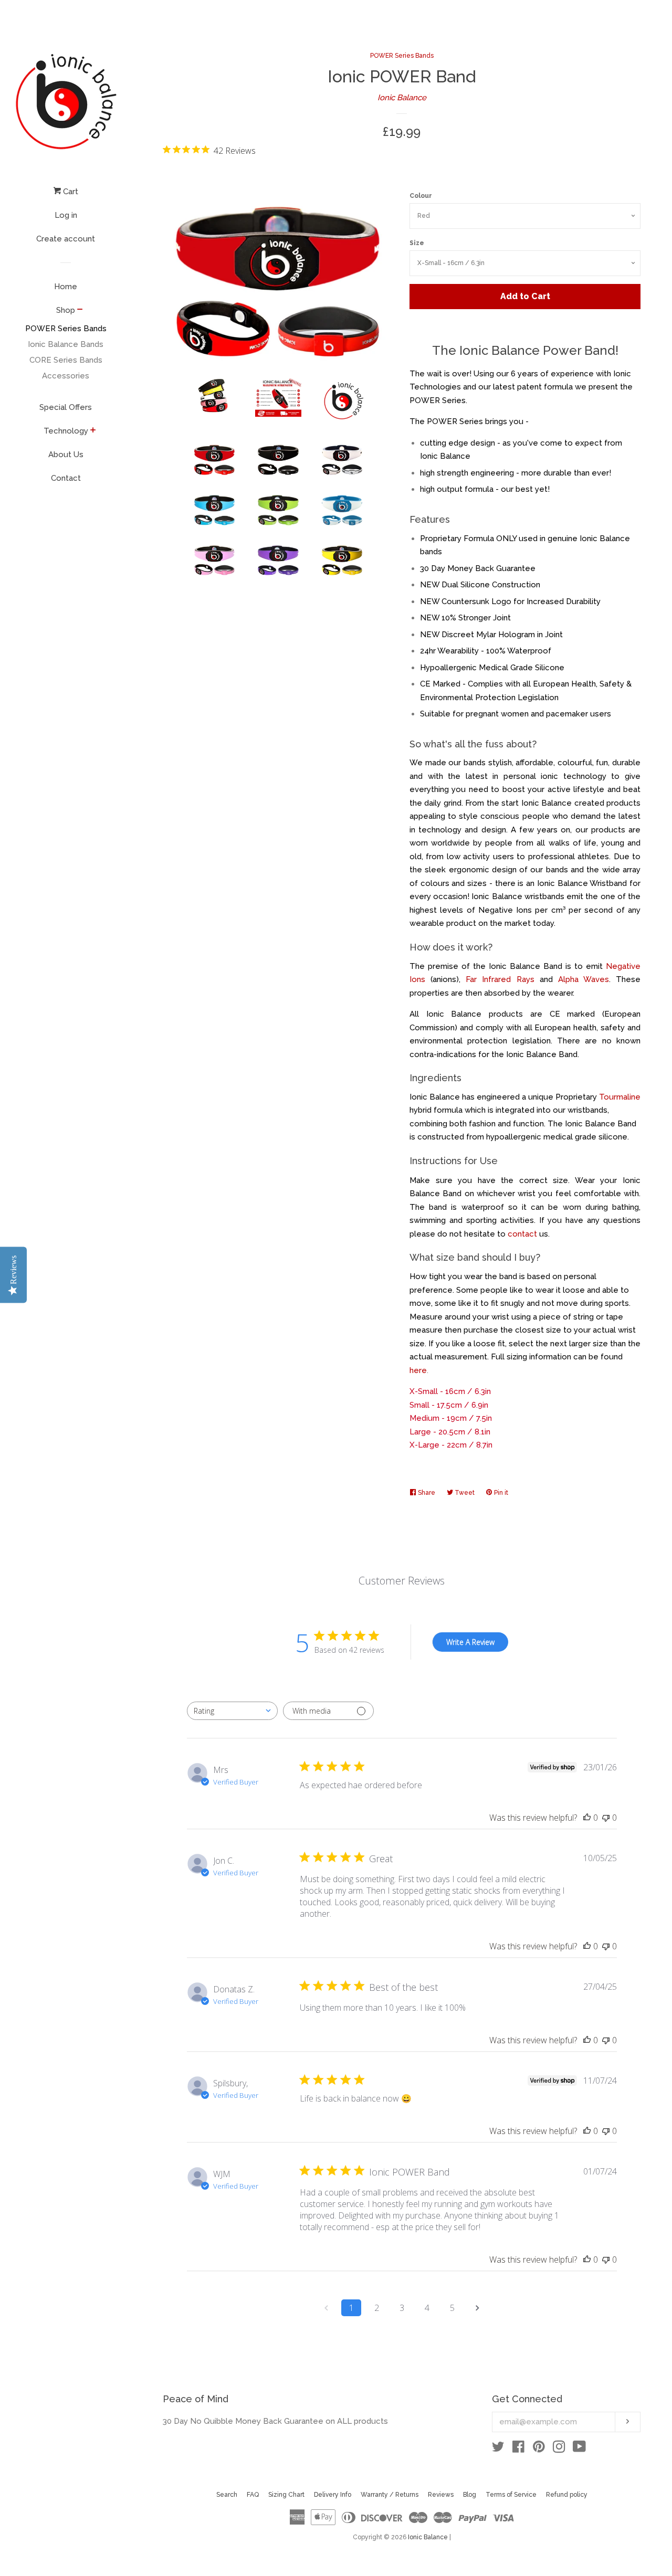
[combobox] (232, 1711)
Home (66, 287)
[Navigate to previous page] (326, 2308)
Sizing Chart (286, 2495)
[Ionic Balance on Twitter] (498, 2449)
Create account (66, 239)
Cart (70, 192)
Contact (66, 478)
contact (522, 1234)
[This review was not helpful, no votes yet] (606, 1818)
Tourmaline (620, 1097)
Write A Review (470, 1642)
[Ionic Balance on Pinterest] (539, 2449)
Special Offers (66, 407)
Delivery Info (333, 2495)
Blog (470, 2495)
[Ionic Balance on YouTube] (579, 2449)
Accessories (66, 376)
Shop (66, 310)
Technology (66, 431)
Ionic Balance (402, 98)
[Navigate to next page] (477, 2308)
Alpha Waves (584, 979)
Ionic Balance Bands (66, 344)
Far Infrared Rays (500, 979)
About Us (66, 455)
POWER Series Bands (66, 329)
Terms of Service (511, 2495)
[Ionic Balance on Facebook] (518, 2449)
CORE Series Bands (66, 360)
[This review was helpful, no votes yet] (587, 1818)
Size (417, 243)
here (418, 1370)
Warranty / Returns (390, 2495)
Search (227, 2495)
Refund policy (567, 2495)
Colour (421, 196)
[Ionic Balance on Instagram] (559, 2449)
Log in (66, 215)
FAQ (253, 2495)
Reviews (441, 2495)
